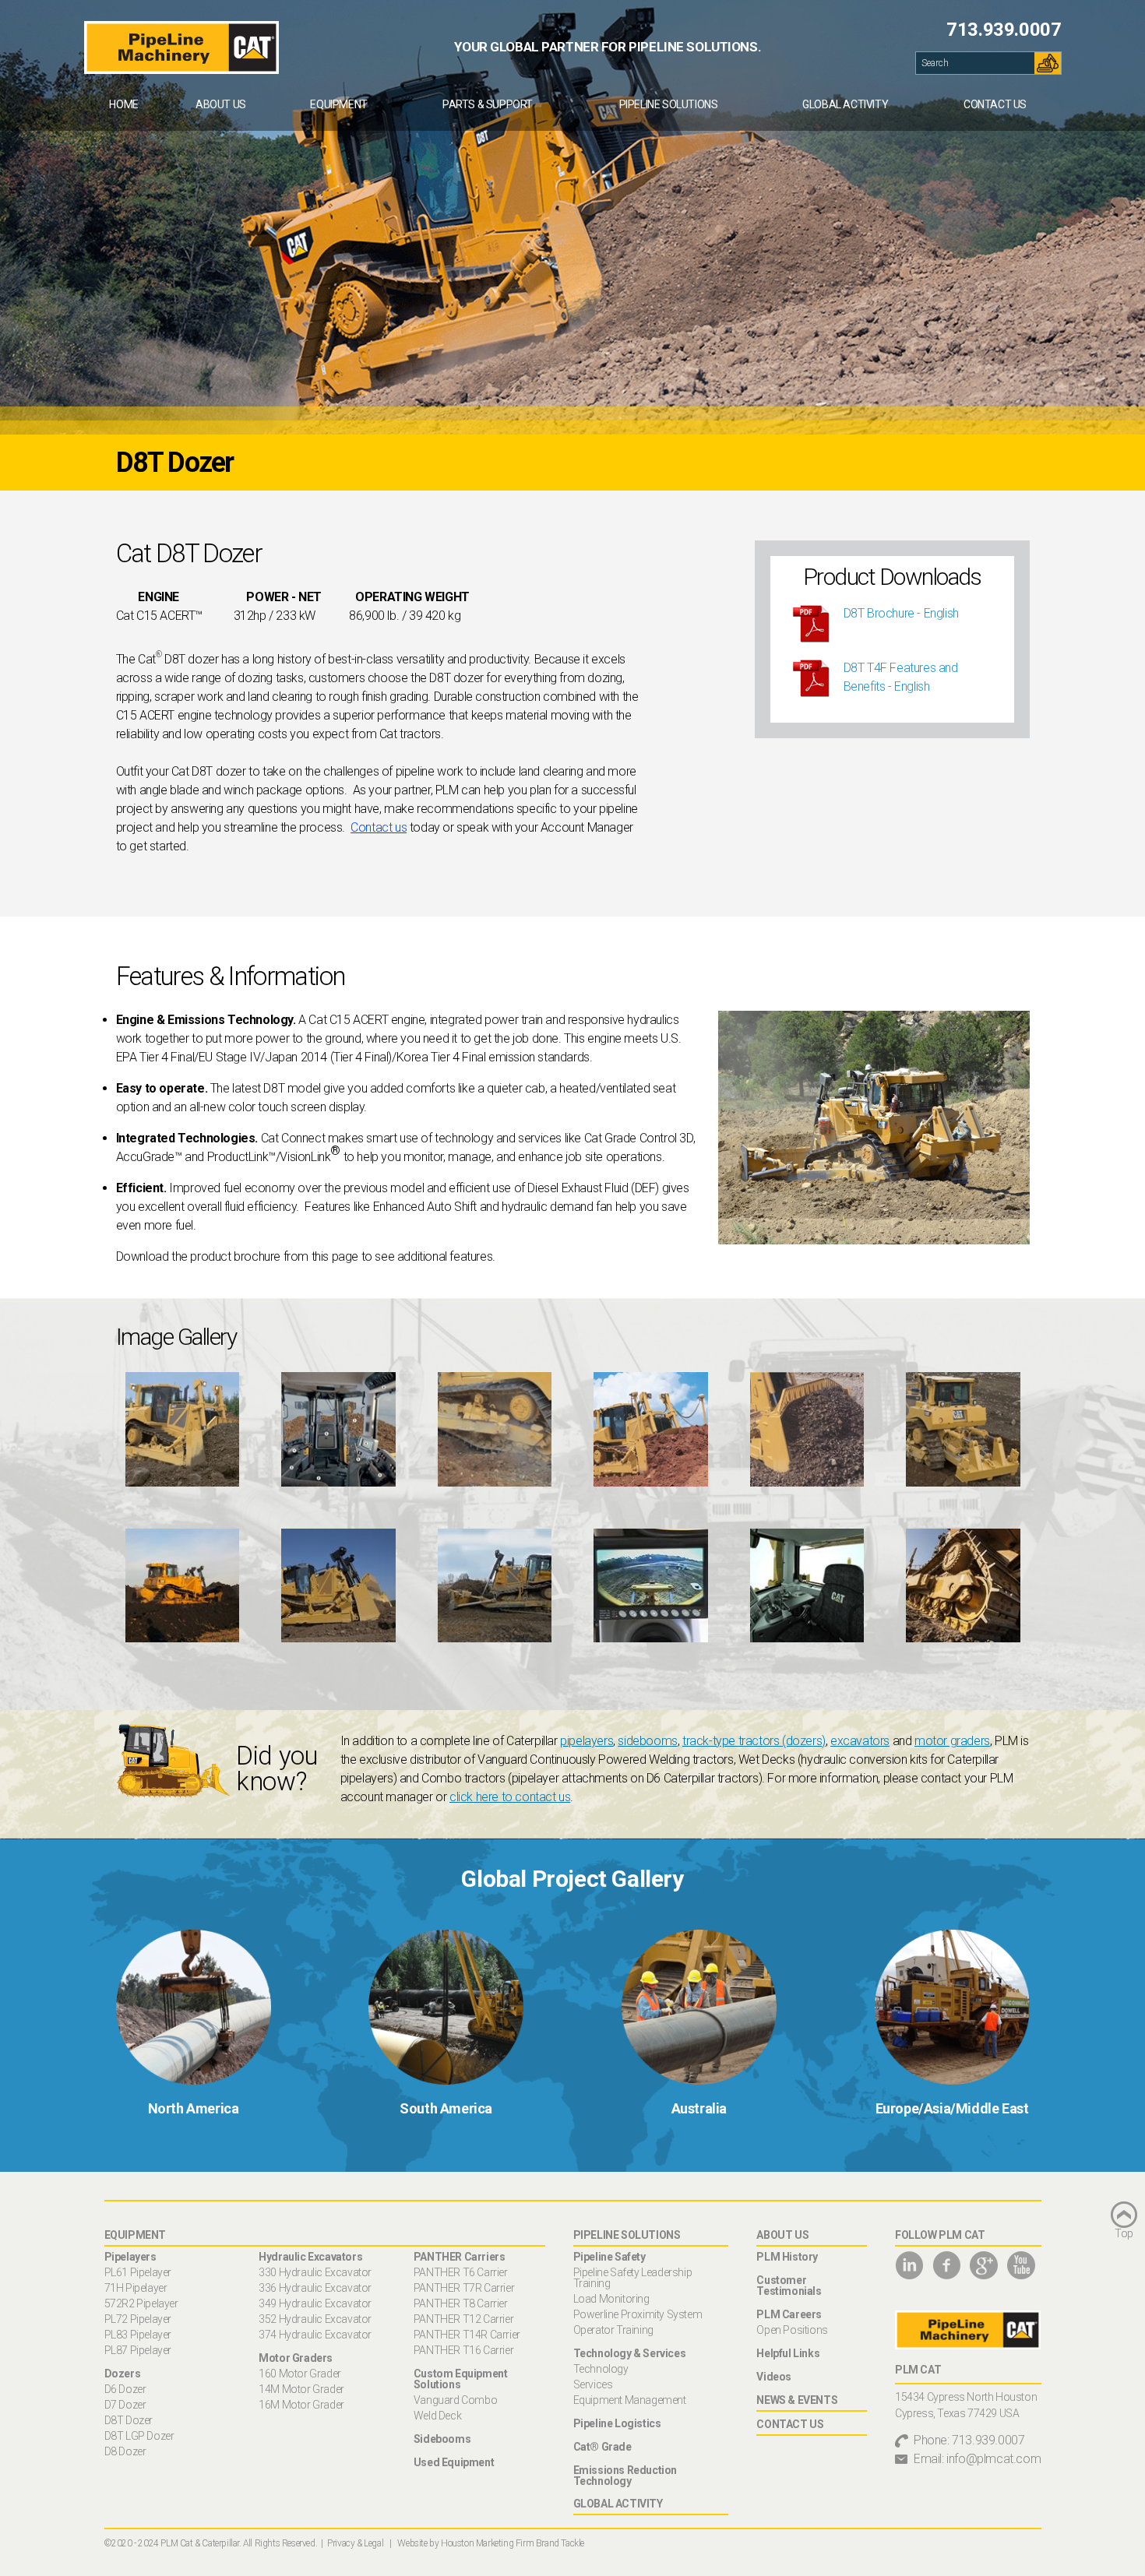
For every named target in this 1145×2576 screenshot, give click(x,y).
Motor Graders (296, 2358)
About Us (221, 104)
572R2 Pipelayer (141, 2303)
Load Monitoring (611, 2299)
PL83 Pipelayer (138, 2335)
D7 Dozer (125, 2405)
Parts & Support (488, 104)
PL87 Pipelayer (138, 2350)
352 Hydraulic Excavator (315, 2319)
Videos (774, 2377)
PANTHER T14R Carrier (467, 2335)
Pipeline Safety (609, 2257)
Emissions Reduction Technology (625, 2476)
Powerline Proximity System (638, 2314)
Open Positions (792, 2330)
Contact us (379, 827)
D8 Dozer (125, 2451)
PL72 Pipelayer (138, 2319)
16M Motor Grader (301, 2405)
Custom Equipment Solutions (461, 2379)
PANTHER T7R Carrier (464, 2288)
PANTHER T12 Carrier (463, 2319)
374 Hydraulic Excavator (315, 2335)
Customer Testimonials (789, 2286)
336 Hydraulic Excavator (315, 2288)
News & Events (797, 2400)
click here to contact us (510, 1797)
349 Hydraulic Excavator (315, 2303)
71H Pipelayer (136, 2288)
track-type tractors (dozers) (754, 1741)
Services (593, 2384)
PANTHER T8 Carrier (461, 2303)
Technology (601, 2369)
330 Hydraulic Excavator (315, 2272)
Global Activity (845, 104)
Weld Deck (437, 2416)
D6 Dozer (125, 2389)
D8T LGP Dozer (139, 2436)
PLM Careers (789, 2314)
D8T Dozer (129, 2420)
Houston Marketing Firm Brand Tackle (513, 2543)
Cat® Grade (602, 2447)
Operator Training (613, 2330)
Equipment (338, 104)
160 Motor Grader (300, 2374)
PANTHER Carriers (460, 2257)
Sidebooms (442, 2439)
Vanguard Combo (455, 2400)
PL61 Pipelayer (138, 2272)
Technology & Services (630, 2353)
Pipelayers (130, 2257)
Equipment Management (630, 2400)
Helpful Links (788, 2353)
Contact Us (995, 104)
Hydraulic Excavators (310, 2257)
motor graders (952, 1741)
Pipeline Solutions (669, 104)
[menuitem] (124, 104)
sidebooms (647, 1741)
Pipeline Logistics (617, 2423)
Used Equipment (454, 2462)
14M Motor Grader (301, 2389)
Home (123, 104)
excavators (860, 1741)
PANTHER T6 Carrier (461, 2272)
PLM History (787, 2257)
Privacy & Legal (355, 2543)
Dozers (123, 2374)
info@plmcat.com (994, 2459)
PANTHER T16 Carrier (463, 2350)
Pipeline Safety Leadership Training (633, 2278)
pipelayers (587, 1741)
